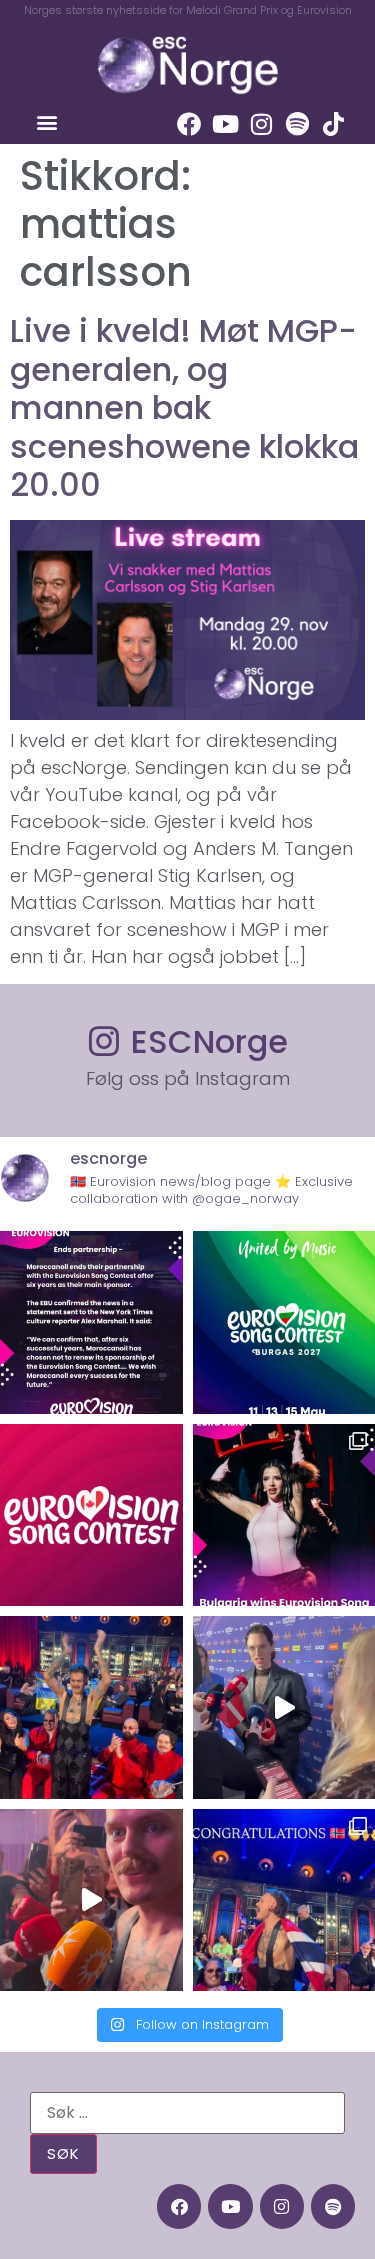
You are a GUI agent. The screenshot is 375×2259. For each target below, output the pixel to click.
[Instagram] (261, 124)
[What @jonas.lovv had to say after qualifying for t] (91, 1900)
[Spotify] (297, 124)
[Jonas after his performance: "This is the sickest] (91, 1707)
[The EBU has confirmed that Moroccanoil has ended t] (91, 1322)
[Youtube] (225, 124)
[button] (46, 121)
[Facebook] (189, 124)
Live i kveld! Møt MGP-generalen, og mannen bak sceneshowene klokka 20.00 (184, 407)
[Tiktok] (333, 124)
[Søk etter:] (187, 2113)
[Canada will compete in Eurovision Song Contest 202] (91, 1515)
